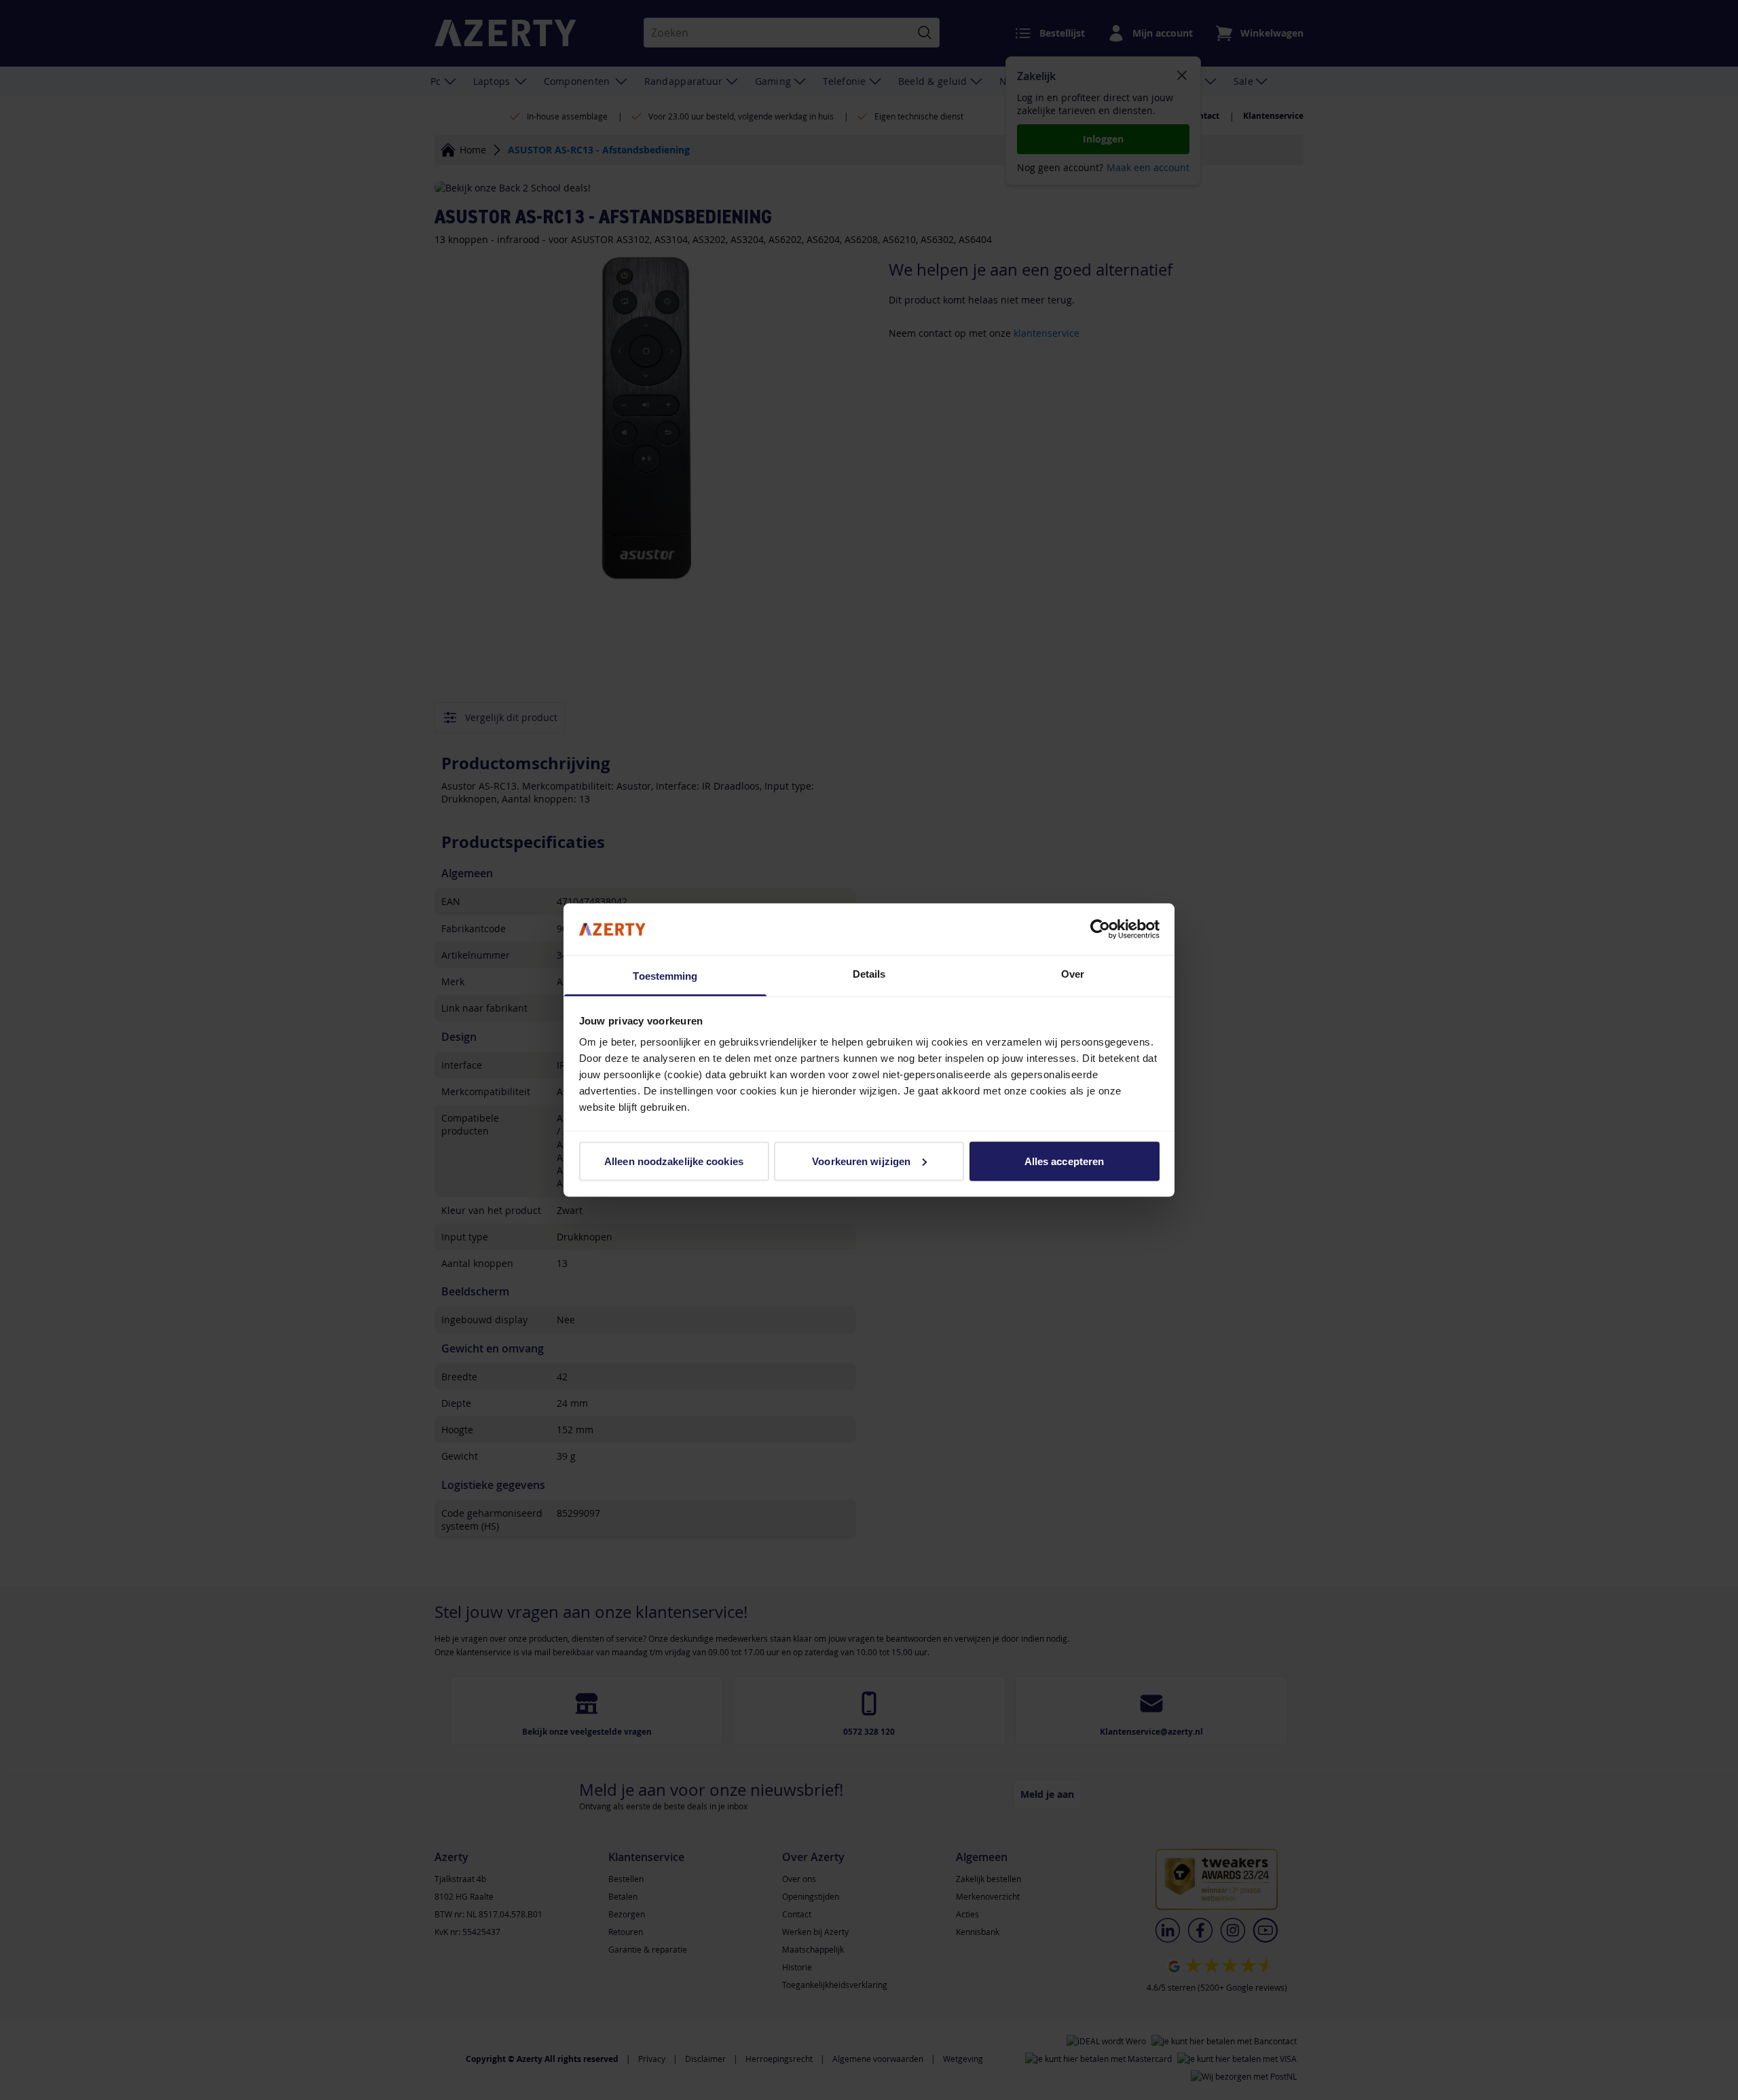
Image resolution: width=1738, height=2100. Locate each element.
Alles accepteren (1065, 1161)
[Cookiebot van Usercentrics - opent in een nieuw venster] (1100, 929)
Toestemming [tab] (665, 976)
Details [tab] (869, 974)
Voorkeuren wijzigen (861, 1161)
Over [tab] (1073, 974)
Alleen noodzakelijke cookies (674, 1161)
